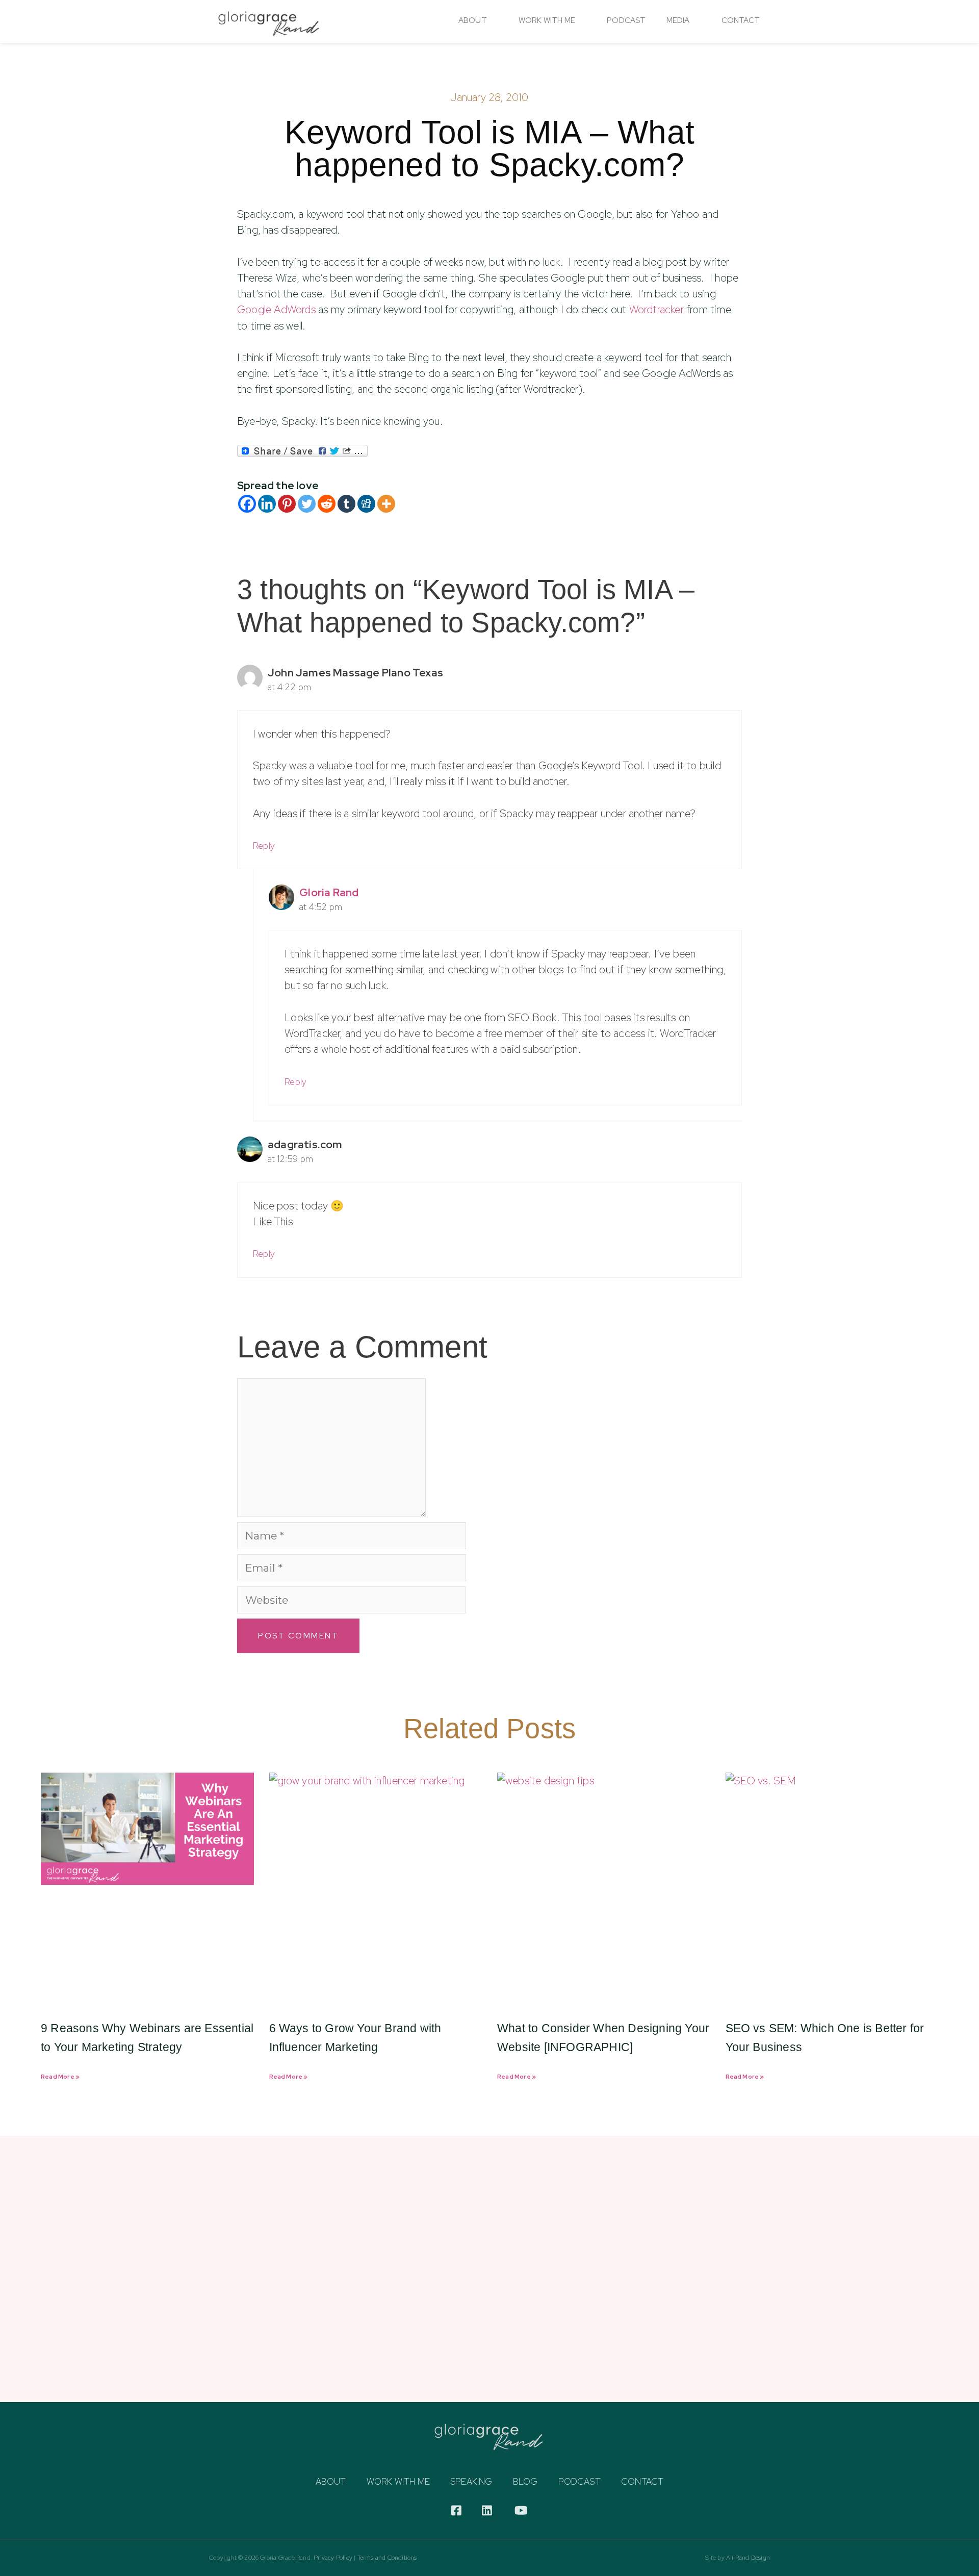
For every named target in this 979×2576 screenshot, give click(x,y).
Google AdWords (276, 309)
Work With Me (547, 20)
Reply (264, 845)
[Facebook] (247, 504)
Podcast (626, 20)
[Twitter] (307, 504)
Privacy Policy (333, 2558)
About (473, 20)
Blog (525, 2482)
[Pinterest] (287, 504)
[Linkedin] (267, 504)
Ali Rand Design (748, 2558)
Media (678, 20)
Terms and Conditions (387, 2558)
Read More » (60, 2077)
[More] (386, 504)
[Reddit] (327, 504)
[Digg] (366, 504)
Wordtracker (656, 309)
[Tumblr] (346, 504)
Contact (741, 20)
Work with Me (398, 2482)
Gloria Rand (329, 892)
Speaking (471, 2482)
